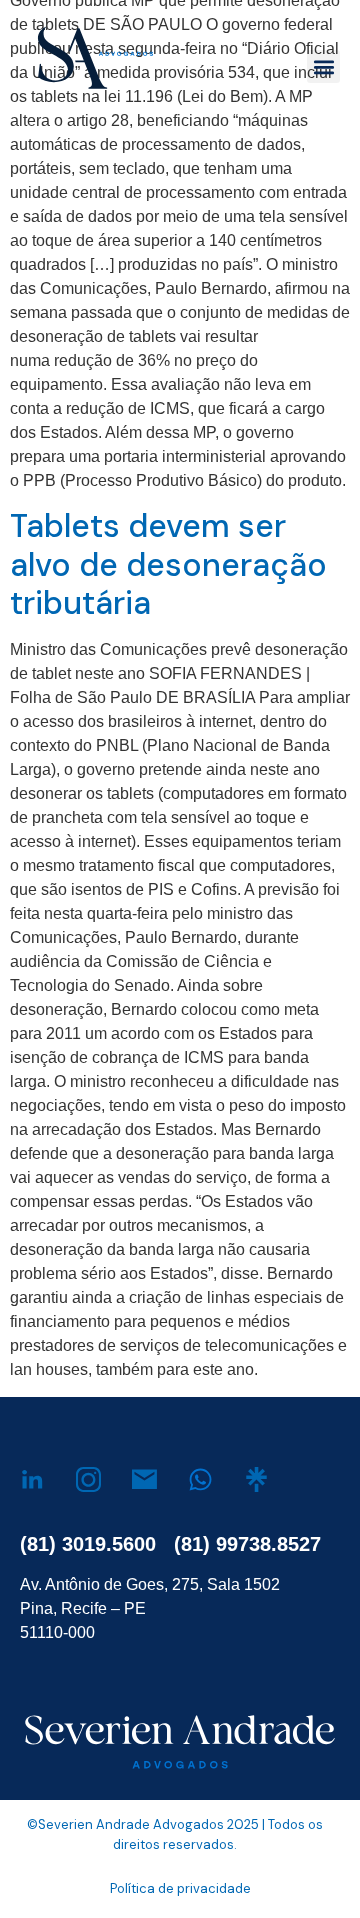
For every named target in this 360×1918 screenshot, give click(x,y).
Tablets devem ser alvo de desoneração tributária (168, 564)
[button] (323, 66)
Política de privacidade (180, 1888)
